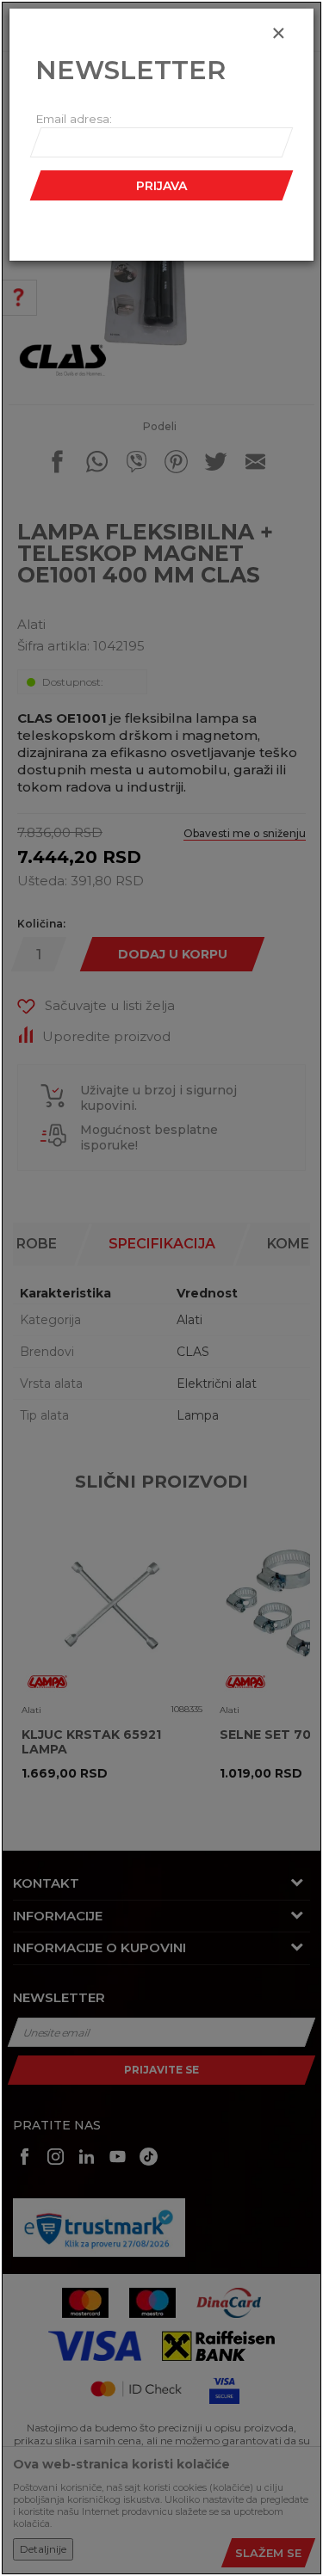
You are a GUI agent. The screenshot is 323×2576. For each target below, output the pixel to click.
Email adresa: (74, 119)
